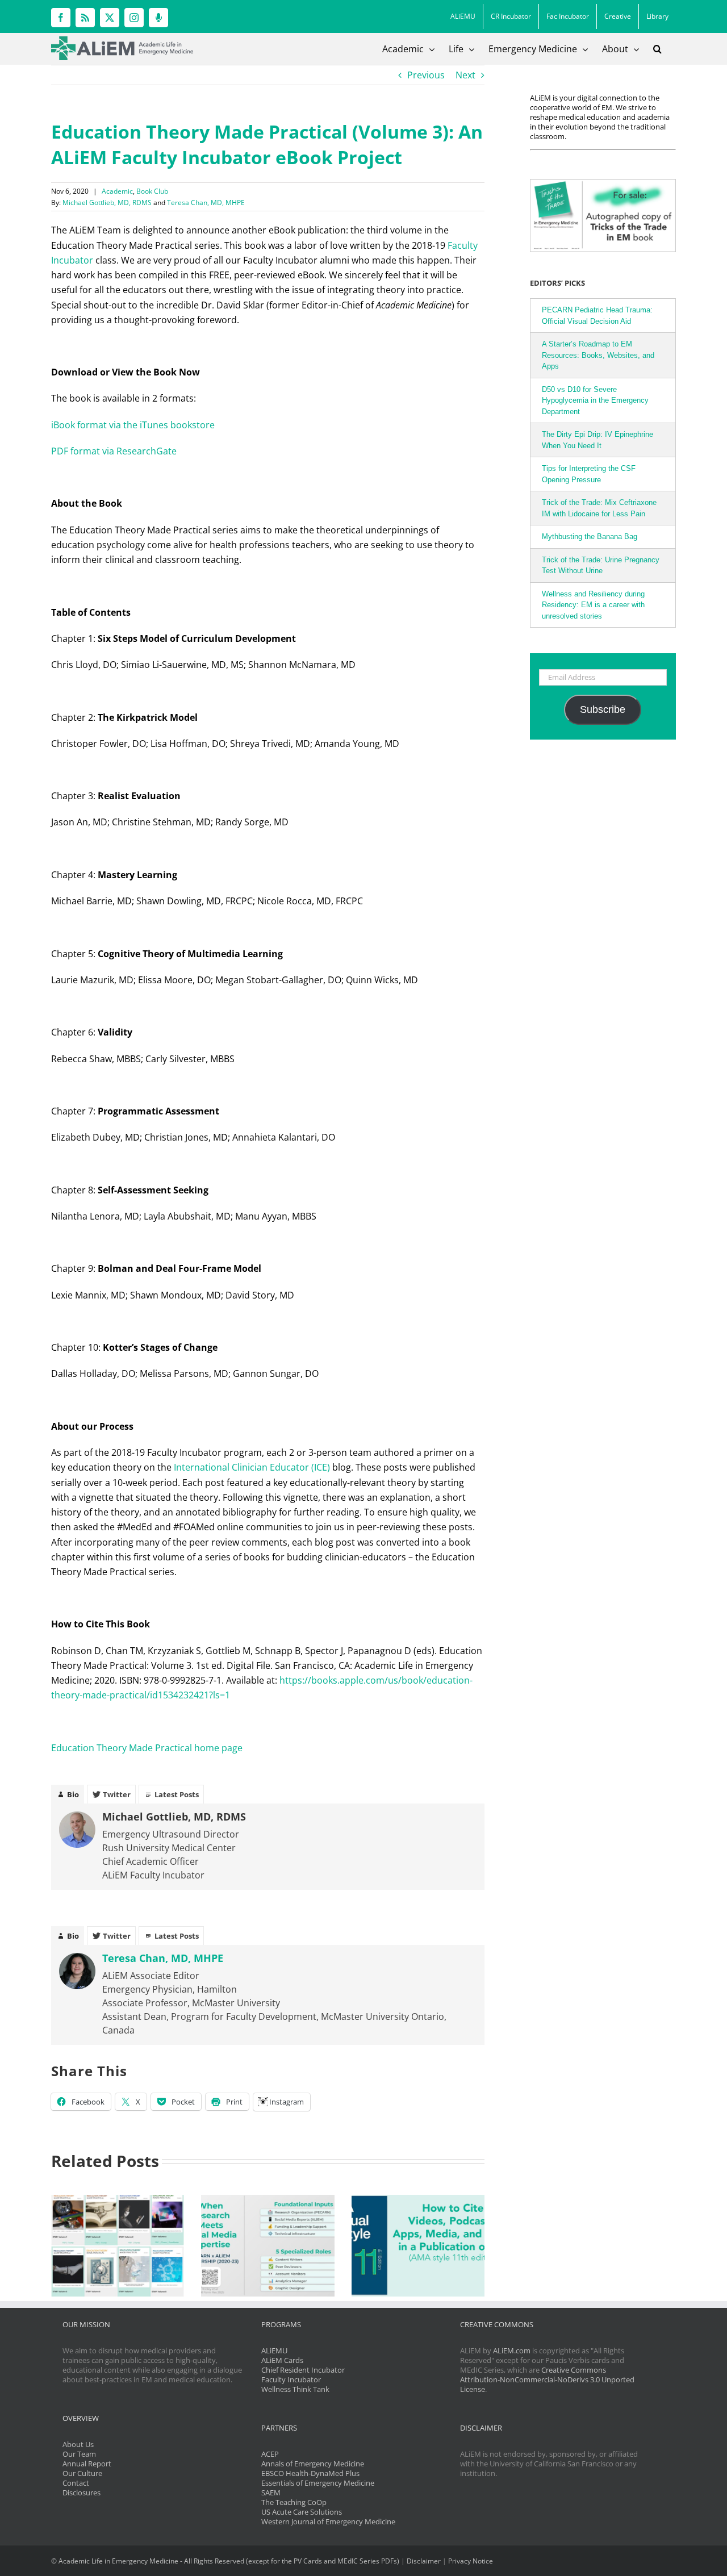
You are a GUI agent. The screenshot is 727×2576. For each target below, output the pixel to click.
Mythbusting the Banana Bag (590, 537)
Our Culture (82, 2473)
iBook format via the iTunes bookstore (134, 425)
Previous (426, 75)
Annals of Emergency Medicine (313, 2464)
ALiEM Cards (282, 2360)
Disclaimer (424, 2561)
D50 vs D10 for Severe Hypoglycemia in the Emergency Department (595, 400)
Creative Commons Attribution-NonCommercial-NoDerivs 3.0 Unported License (547, 2379)
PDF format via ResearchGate (114, 451)
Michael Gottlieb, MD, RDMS (107, 203)
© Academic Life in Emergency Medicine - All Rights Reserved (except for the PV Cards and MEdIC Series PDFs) (225, 2561)
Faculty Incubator (291, 2379)
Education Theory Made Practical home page (147, 1748)
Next (465, 75)
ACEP (270, 2454)
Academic (117, 191)
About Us (78, 2444)
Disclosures (82, 2493)
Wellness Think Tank (295, 2389)
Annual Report (87, 2464)
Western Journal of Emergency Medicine (328, 2521)
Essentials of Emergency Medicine (318, 2483)
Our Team (79, 2454)
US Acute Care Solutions (302, 2512)
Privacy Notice (471, 2561)
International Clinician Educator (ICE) (252, 1467)
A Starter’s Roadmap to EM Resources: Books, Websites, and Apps (598, 355)
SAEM (271, 2493)
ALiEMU (274, 2350)
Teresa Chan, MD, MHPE (206, 203)
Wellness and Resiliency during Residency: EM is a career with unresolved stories (593, 605)
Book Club (152, 191)
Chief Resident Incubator (303, 2370)
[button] (657, 49)
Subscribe (603, 709)
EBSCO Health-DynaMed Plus (310, 2473)
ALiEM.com (512, 2350)
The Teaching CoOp (294, 2502)
